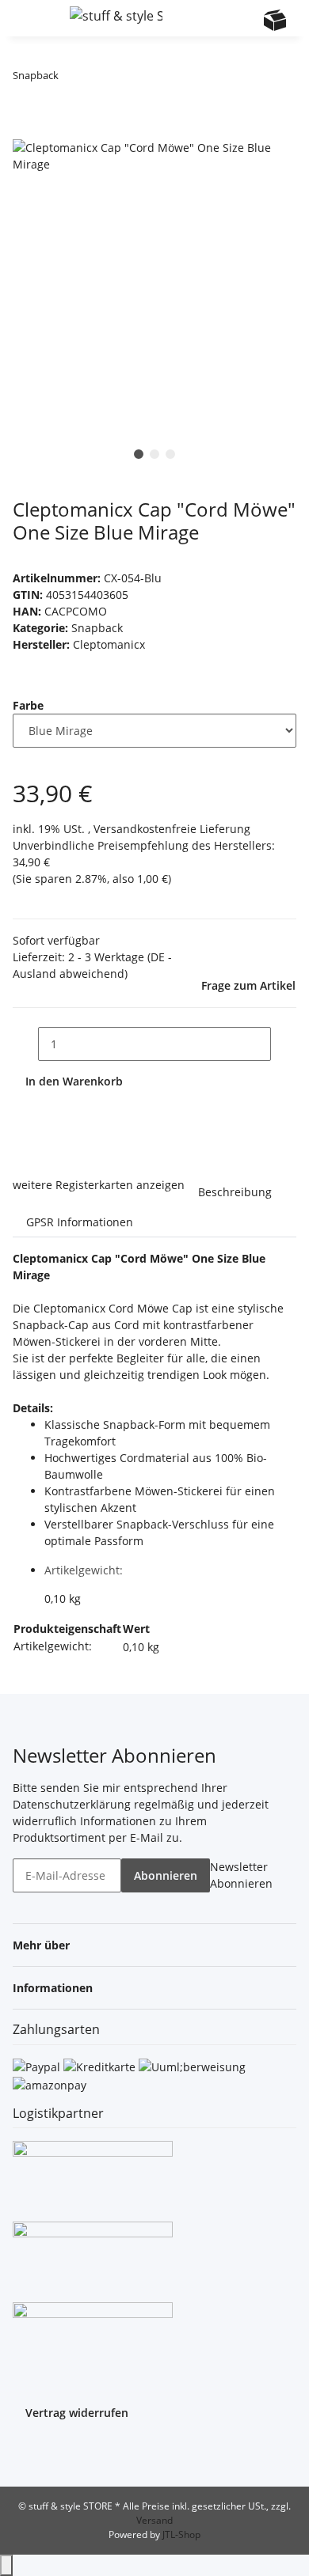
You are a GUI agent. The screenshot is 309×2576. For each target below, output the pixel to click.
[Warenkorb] (275, 20)
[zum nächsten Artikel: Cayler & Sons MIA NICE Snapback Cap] (100, 79)
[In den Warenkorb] (25, 131)
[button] (214, 18)
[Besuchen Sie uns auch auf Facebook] (25, 2453)
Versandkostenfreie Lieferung (172, 829)
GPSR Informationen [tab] (80, 1222)
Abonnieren (166, 1875)
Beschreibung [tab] (235, 1192)
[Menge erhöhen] (284, 1044)
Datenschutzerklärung (72, 1804)
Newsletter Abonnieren (241, 1875)
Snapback (97, 628)
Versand (154, 2520)
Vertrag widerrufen (77, 2413)
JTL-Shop (181, 2534)
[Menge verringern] (25, 1044)
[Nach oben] (6, 2565)
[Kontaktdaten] (244, 20)
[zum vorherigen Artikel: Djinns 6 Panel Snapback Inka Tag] (71, 79)
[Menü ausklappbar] (32, 18)
